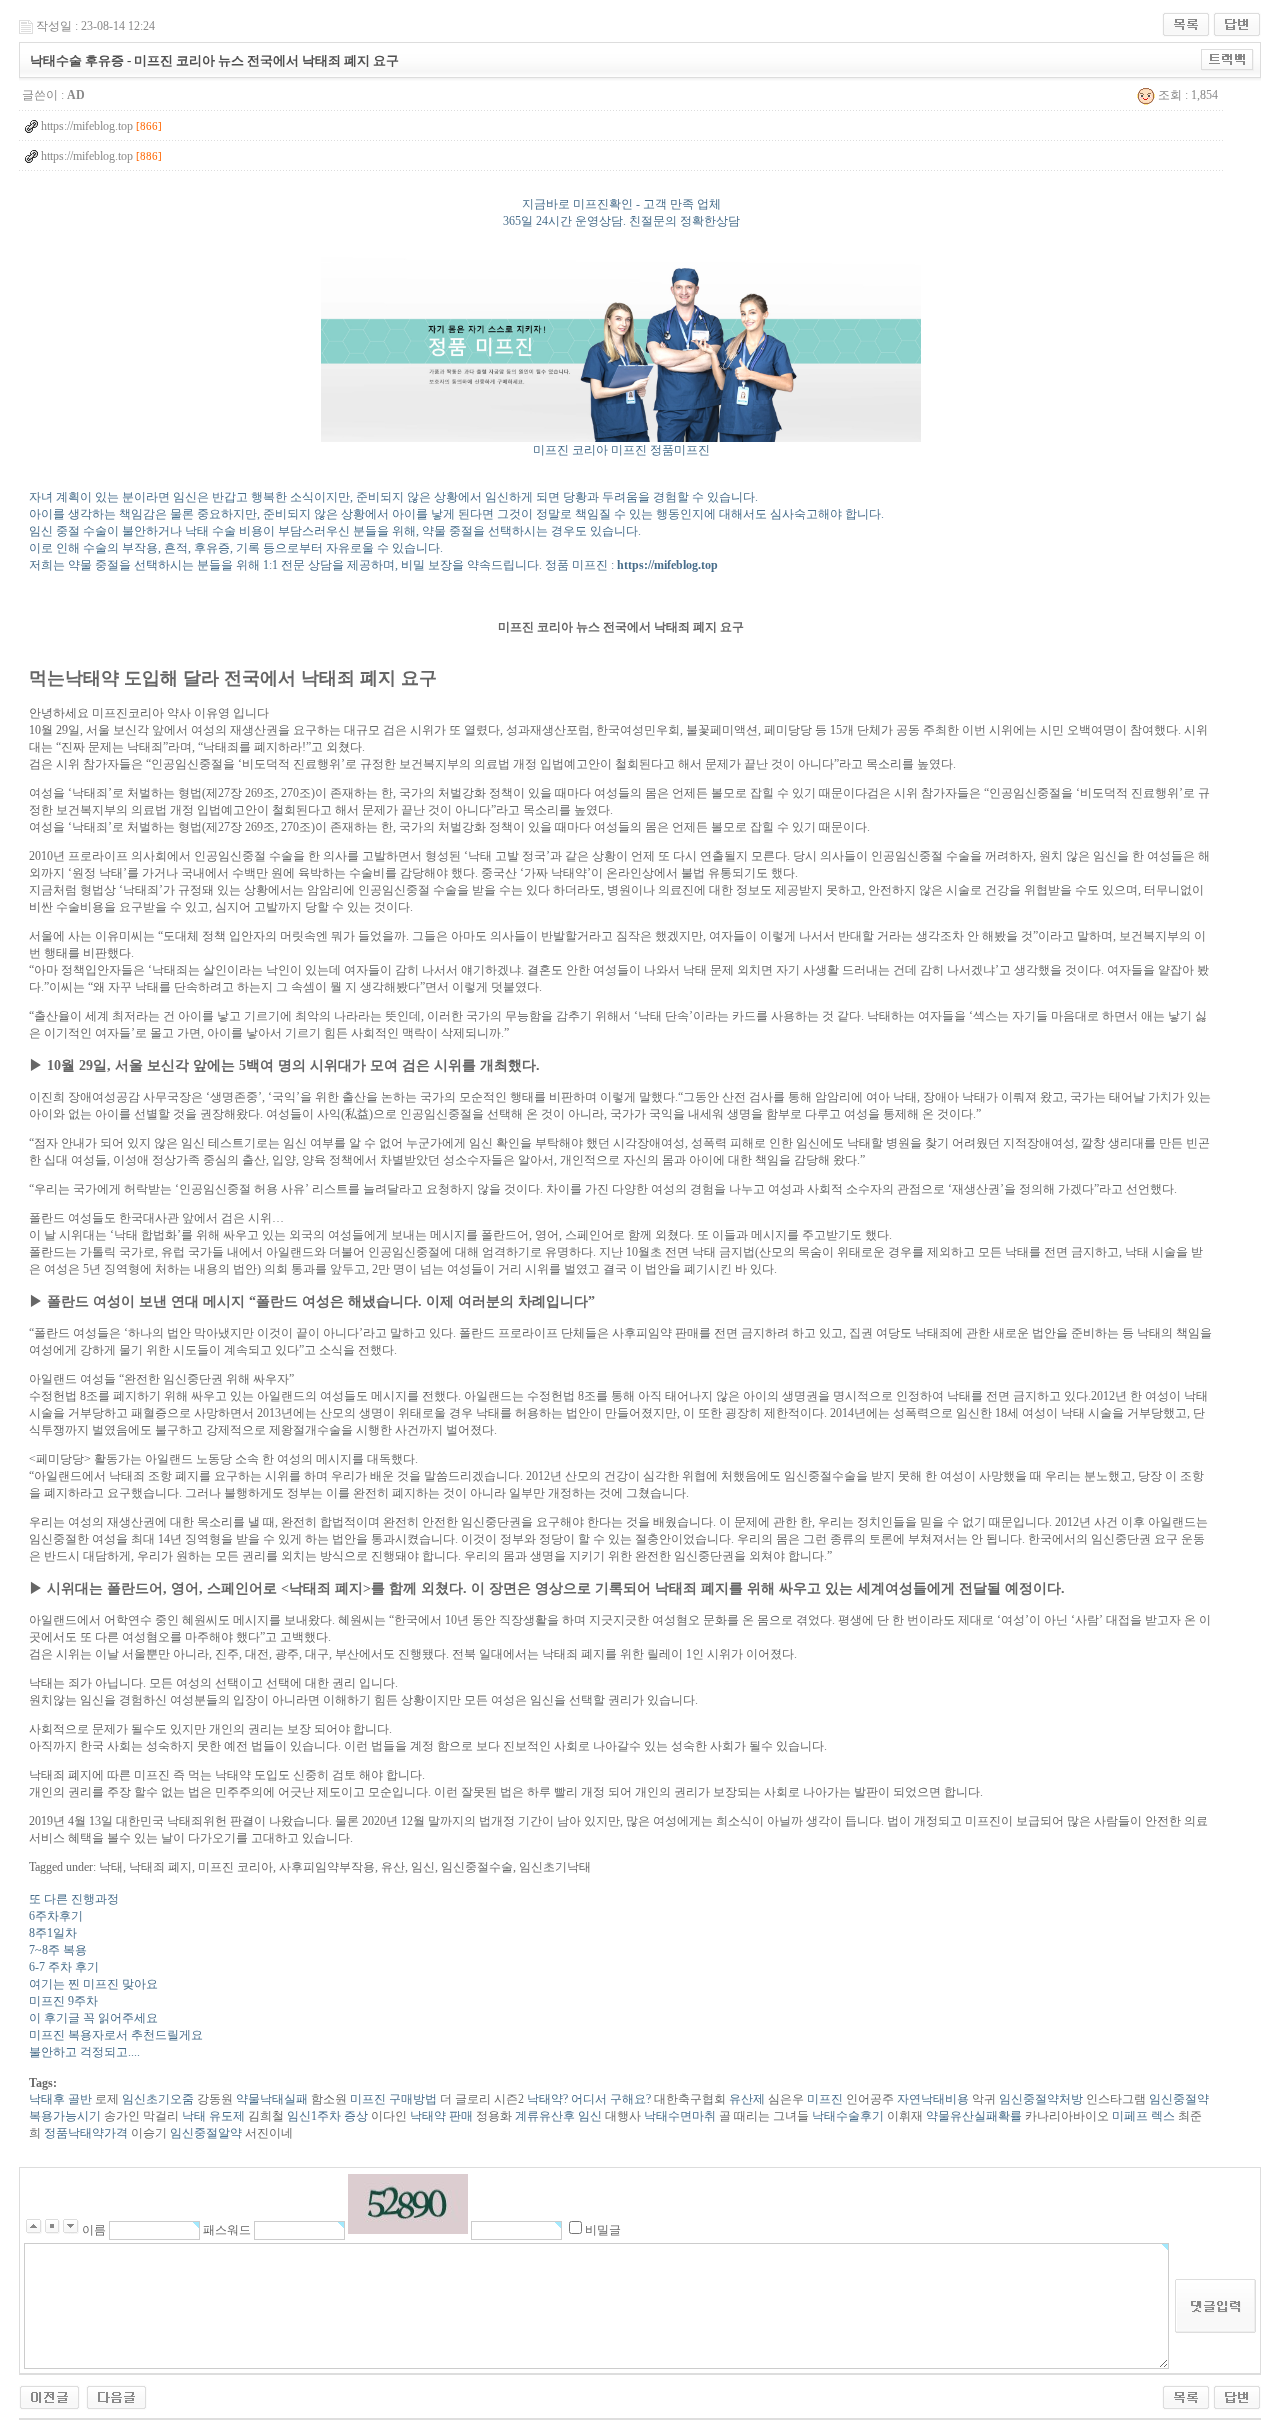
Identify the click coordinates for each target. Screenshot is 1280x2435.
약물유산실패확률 (972, 2116)
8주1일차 (53, 1933)
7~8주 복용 (58, 1950)
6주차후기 (56, 1916)
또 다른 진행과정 (74, 1899)
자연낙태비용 (931, 2099)
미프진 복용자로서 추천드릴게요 (116, 2035)
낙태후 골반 (60, 2099)
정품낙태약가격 (84, 2133)
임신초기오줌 (156, 2099)
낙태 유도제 (212, 2116)
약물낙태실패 (270, 2099)
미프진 (823, 2099)
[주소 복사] (1227, 59)
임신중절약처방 (1039, 2099)
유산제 (745, 2099)
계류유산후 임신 (557, 2116)
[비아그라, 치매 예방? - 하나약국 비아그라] (49, 2396)
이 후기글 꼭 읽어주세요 (93, 2018)
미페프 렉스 (1142, 2116)
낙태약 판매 (440, 2116)
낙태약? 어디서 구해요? (587, 2099)
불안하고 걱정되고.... (84, 2052)
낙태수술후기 (846, 2116)
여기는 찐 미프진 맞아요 (93, 1984)
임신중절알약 (204, 2133)
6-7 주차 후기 (64, 1967)
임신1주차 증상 (326, 2116)
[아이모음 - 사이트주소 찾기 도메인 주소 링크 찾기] (116, 2396)
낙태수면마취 (678, 2116)
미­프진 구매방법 (392, 2099)
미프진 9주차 (63, 2001)
